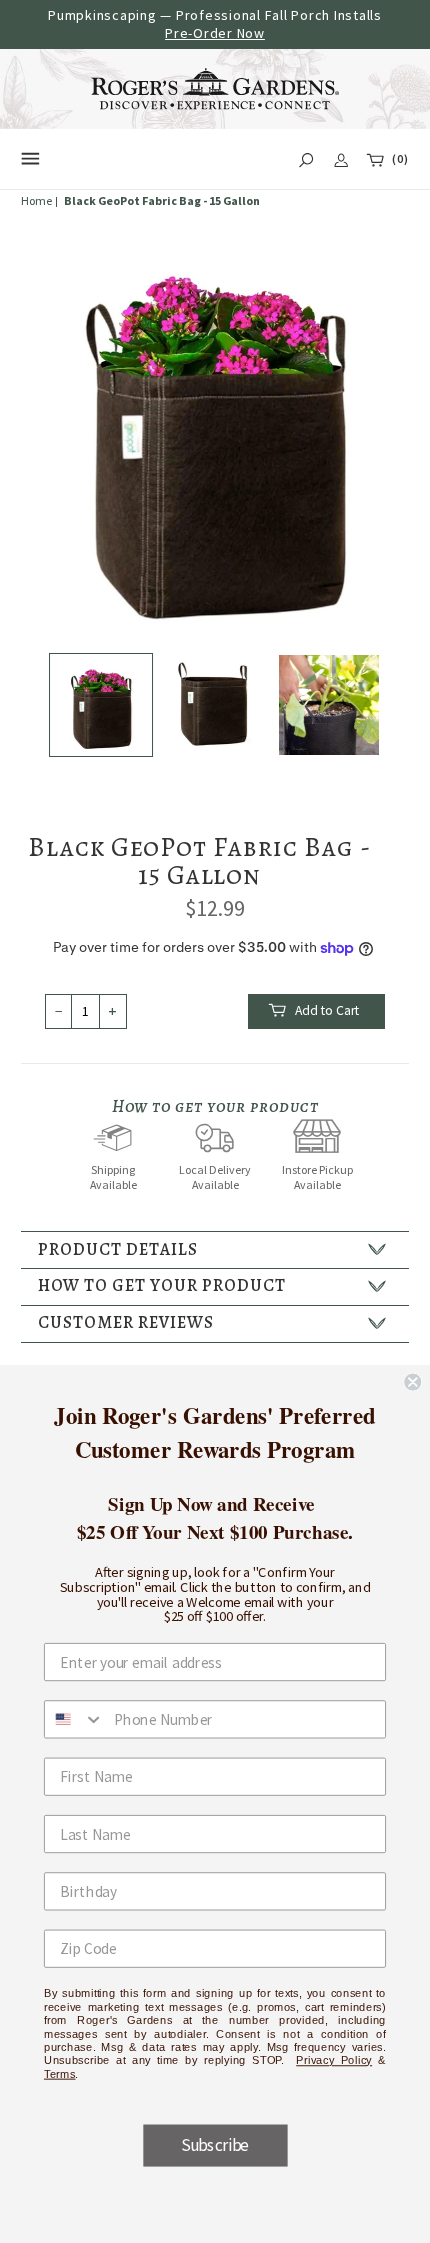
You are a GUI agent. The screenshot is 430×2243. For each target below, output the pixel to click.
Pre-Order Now (215, 33)
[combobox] (74, 1719)
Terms (60, 2073)
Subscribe (215, 2145)
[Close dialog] (412, 1381)
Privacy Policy (334, 2059)
